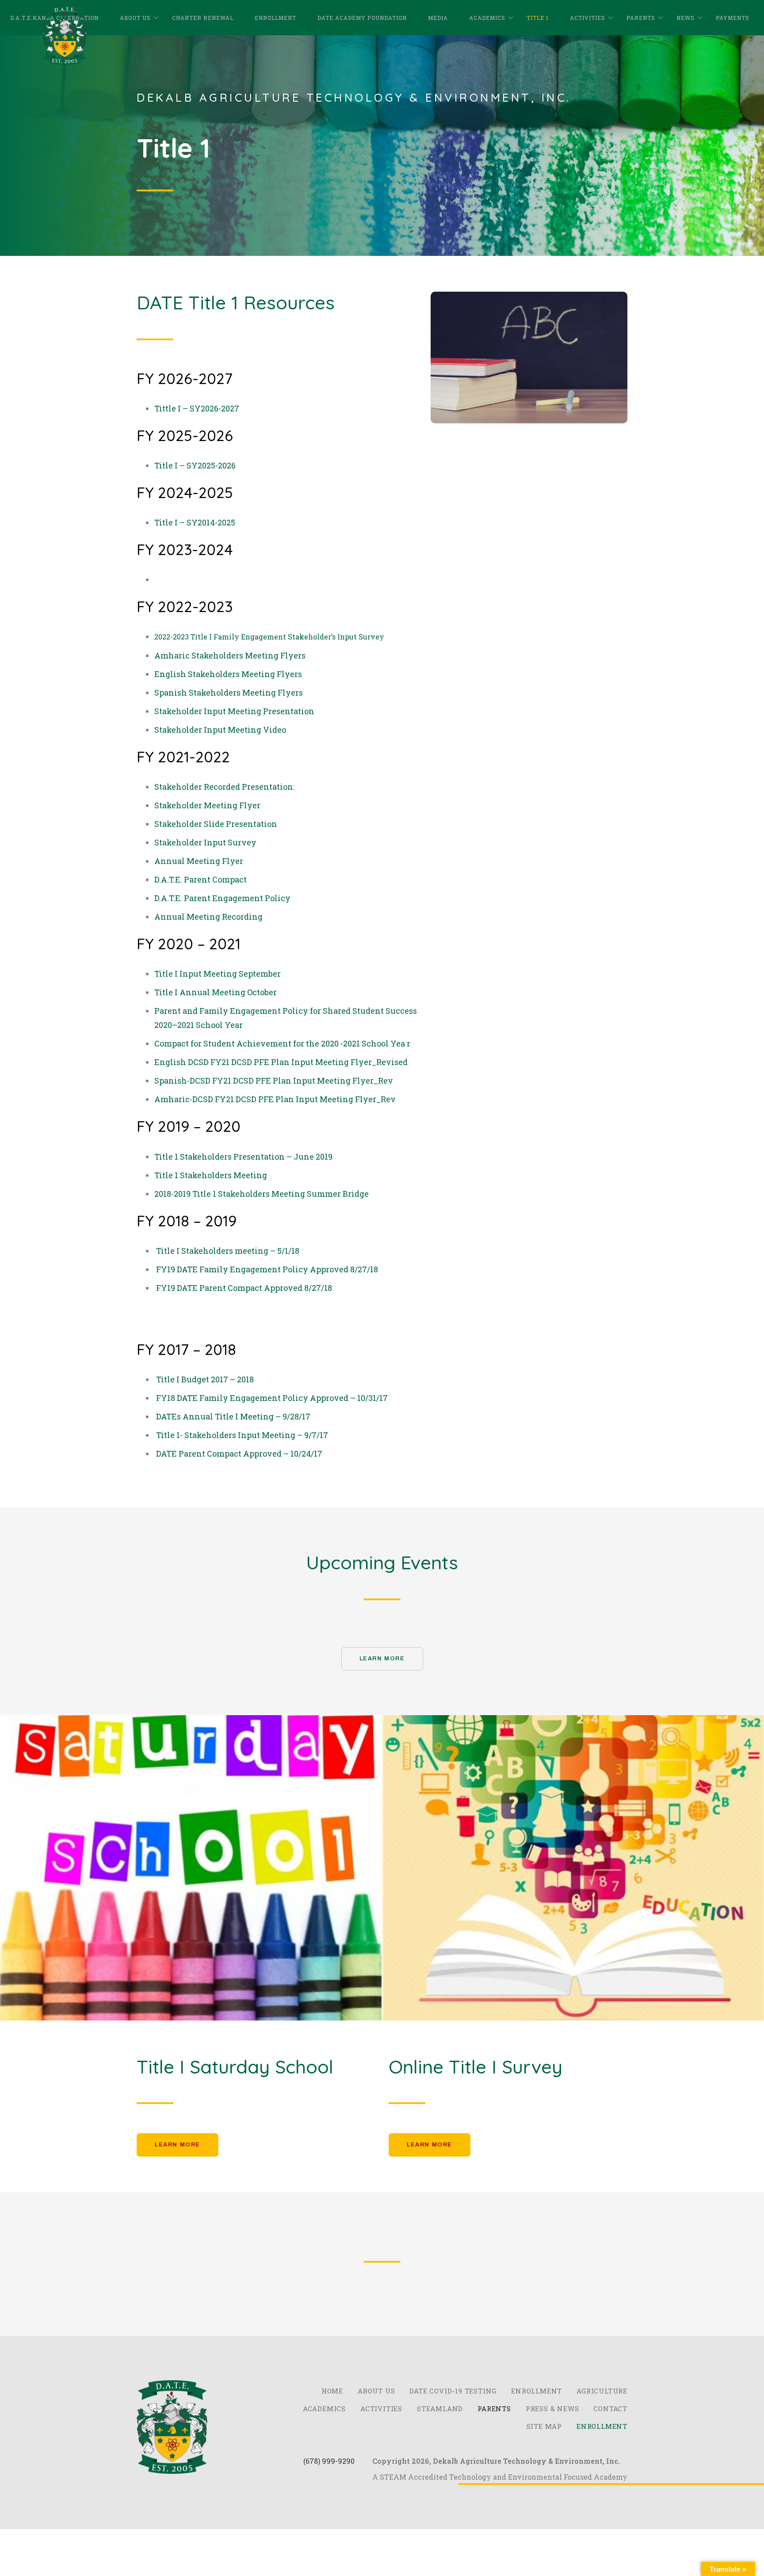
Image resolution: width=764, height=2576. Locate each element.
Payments (733, 18)
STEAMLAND (440, 2409)
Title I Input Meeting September (218, 974)
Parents (641, 18)
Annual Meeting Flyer (199, 861)
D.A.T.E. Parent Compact (201, 879)
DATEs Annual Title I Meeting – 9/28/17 (233, 1416)
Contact (610, 2409)
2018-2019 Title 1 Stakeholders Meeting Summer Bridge (262, 1194)
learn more (178, 2145)
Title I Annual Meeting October (216, 992)
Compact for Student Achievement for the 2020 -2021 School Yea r (282, 1043)
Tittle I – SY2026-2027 (197, 408)
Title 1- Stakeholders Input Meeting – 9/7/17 (242, 1435)
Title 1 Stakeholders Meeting (211, 1175)
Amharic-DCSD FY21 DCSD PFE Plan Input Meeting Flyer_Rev (275, 1099)
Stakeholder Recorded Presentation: (225, 787)
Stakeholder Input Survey (205, 842)
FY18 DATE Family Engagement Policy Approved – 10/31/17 (272, 1398)
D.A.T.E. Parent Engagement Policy (222, 898)
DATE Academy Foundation (362, 18)
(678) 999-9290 (329, 2461)
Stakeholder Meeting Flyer (207, 805)
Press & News (552, 2409)
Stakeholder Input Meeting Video (220, 730)
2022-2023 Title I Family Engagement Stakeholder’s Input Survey (269, 637)
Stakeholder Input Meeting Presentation (234, 711)
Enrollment (275, 18)
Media (438, 18)
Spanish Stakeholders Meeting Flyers (229, 693)
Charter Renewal (203, 18)
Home (332, 2391)
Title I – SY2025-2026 (195, 465)
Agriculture (602, 2391)
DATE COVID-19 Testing (453, 2391)
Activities (588, 18)
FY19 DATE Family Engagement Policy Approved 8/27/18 (267, 1269)
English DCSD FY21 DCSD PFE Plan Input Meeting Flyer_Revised (281, 1062)
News (686, 18)
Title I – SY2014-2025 (195, 522)
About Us (135, 18)
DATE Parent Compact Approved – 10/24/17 (239, 1454)
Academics (487, 18)
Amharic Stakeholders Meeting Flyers (230, 655)
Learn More (382, 1659)
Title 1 (538, 18)
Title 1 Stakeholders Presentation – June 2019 (243, 1157)
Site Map (544, 2426)
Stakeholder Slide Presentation (216, 824)
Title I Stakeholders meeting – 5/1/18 (228, 1251)
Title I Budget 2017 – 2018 (205, 1379)
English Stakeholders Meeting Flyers (228, 674)
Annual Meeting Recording (208, 917)
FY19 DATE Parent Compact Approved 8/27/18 (244, 1288)
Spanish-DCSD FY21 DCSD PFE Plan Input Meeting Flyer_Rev (274, 1081)
